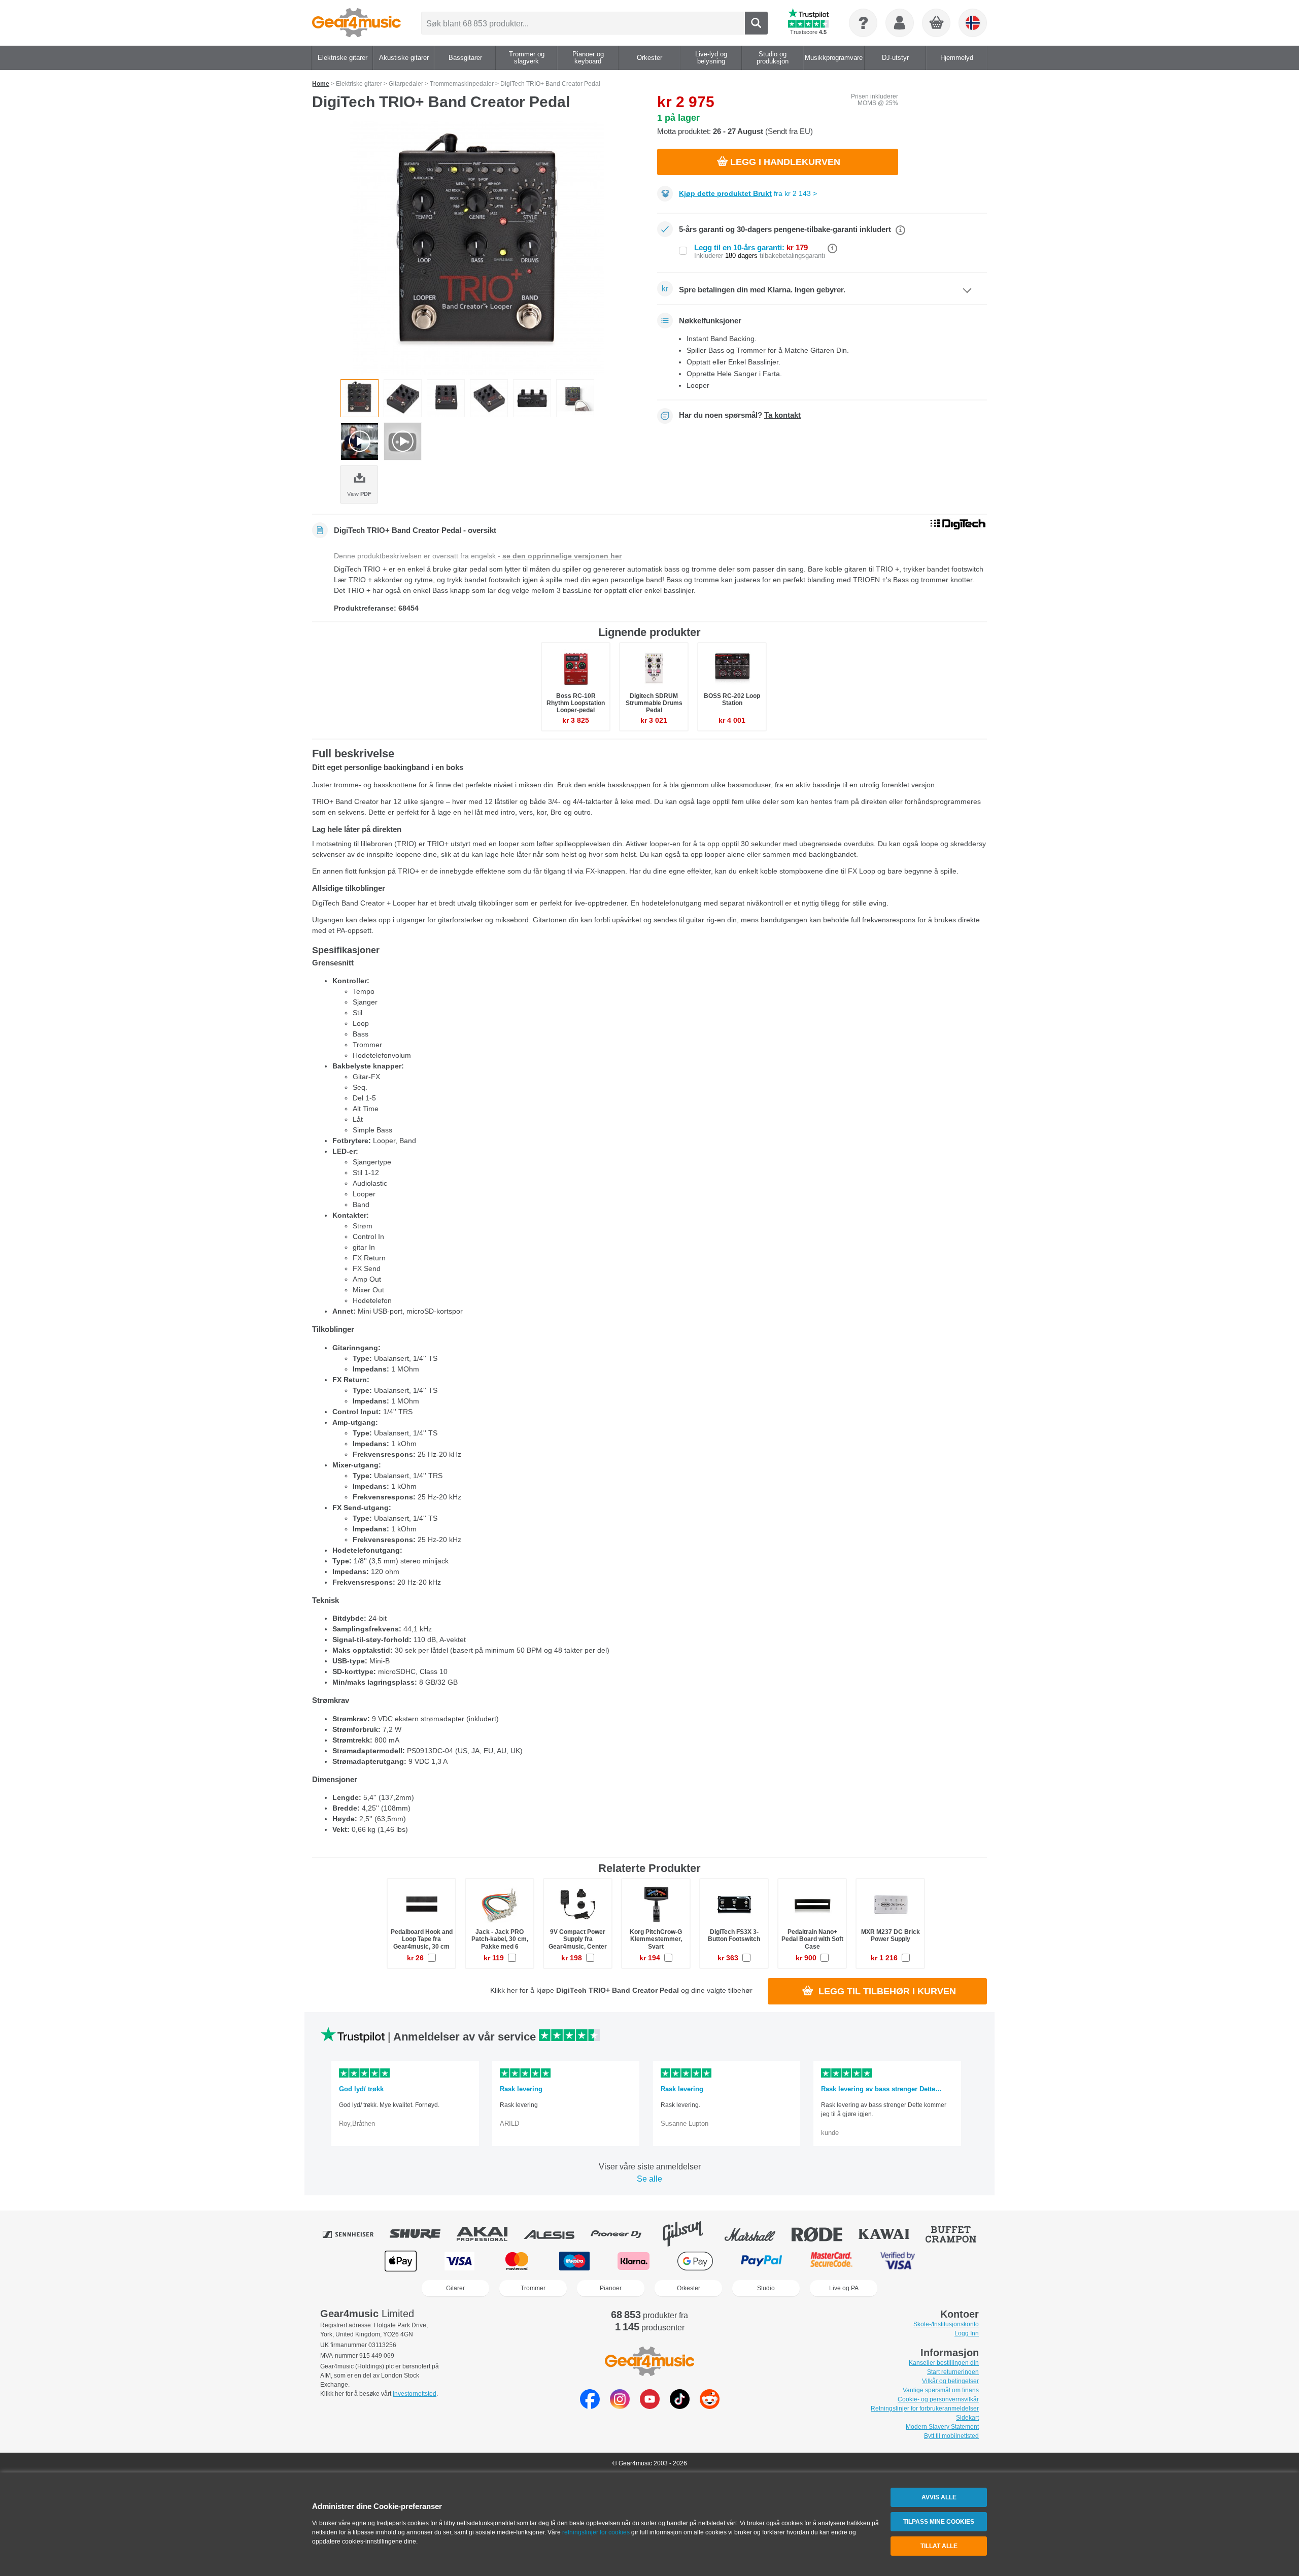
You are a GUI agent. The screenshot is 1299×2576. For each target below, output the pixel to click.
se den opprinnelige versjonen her (562, 556)
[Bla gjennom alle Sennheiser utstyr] (355, 2234)
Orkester (689, 2288)
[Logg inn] (900, 23)
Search (756, 23)
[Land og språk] (973, 23)
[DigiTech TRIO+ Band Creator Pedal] (477, 248)
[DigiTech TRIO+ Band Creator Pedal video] (360, 441)
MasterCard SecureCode (831, 2261)
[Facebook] (590, 2406)
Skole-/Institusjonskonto (946, 2324)
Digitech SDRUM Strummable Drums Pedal (654, 703)
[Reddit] (710, 2406)
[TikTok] (680, 2406)
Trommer (533, 2288)
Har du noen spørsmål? (740, 415)
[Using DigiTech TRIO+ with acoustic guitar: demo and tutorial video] (403, 441)
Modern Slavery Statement (942, 2427)
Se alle (649, 2179)
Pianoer (611, 2288)
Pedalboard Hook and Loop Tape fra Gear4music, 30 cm (422, 1939)
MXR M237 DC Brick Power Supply (891, 1935)
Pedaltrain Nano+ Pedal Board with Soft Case (812, 1939)
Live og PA (844, 2288)
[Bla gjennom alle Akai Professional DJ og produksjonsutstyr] (489, 2234)
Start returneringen (953, 2372)
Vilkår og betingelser (950, 2381)
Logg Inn (967, 2333)
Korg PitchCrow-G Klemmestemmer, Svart (656, 1939)
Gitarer (455, 2288)
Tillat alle (939, 2546)
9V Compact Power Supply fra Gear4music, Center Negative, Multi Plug (578, 1943)
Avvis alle (939, 2497)
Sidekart (967, 2418)
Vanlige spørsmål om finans (941, 2390)
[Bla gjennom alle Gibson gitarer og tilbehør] (690, 2234)
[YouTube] (650, 2406)
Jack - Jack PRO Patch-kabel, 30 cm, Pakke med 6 (500, 1939)
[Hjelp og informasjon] (863, 23)
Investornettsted (415, 2394)
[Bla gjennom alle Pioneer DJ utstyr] (623, 2234)
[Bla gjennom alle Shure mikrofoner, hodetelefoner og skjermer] (422, 2234)
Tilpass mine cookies (939, 2522)
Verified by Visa (898, 2261)
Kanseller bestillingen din (944, 2363)
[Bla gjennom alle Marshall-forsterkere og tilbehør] (757, 2234)
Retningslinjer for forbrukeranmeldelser (925, 2408)
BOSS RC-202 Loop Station (732, 699)
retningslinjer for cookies (596, 2532)
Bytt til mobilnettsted (951, 2436)
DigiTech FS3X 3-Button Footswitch (734, 1935)
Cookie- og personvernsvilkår (938, 2399)
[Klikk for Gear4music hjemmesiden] (356, 23)
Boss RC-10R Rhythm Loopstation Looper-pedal (576, 703)
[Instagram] (620, 2406)
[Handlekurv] (937, 23)
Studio (766, 2288)
